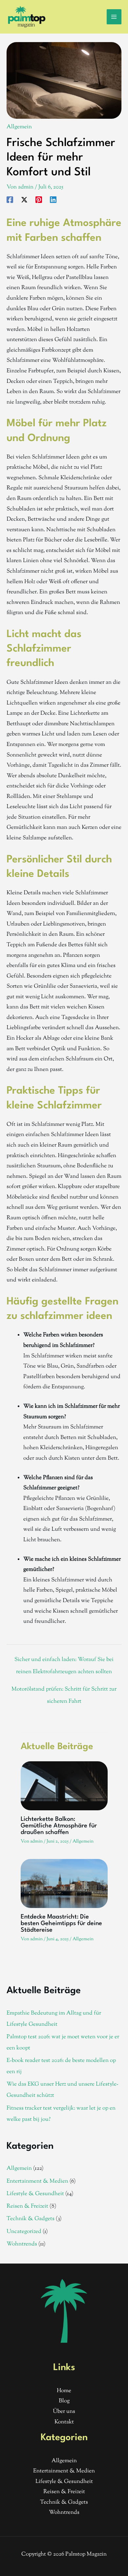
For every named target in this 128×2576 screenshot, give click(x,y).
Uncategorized (24, 2232)
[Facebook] (10, 200)
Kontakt (64, 2422)
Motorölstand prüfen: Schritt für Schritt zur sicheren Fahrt (64, 1691)
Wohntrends (22, 2244)
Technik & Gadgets (31, 2219)
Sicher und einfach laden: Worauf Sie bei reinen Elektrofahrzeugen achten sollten (64, 1661)
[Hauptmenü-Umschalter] (114, 17)
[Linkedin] (53, 200)
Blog (64, 2401)
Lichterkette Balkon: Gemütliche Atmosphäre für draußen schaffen (59, 1826)
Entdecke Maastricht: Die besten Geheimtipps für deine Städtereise (61, 1923)
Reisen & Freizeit (27, 2206)
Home (64, 2391)
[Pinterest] (39, 200)
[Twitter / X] (24, 200)
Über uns (64, 2412)
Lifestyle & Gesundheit (35, 2194)
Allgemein (19, 127)
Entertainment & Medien (37, 2181)
